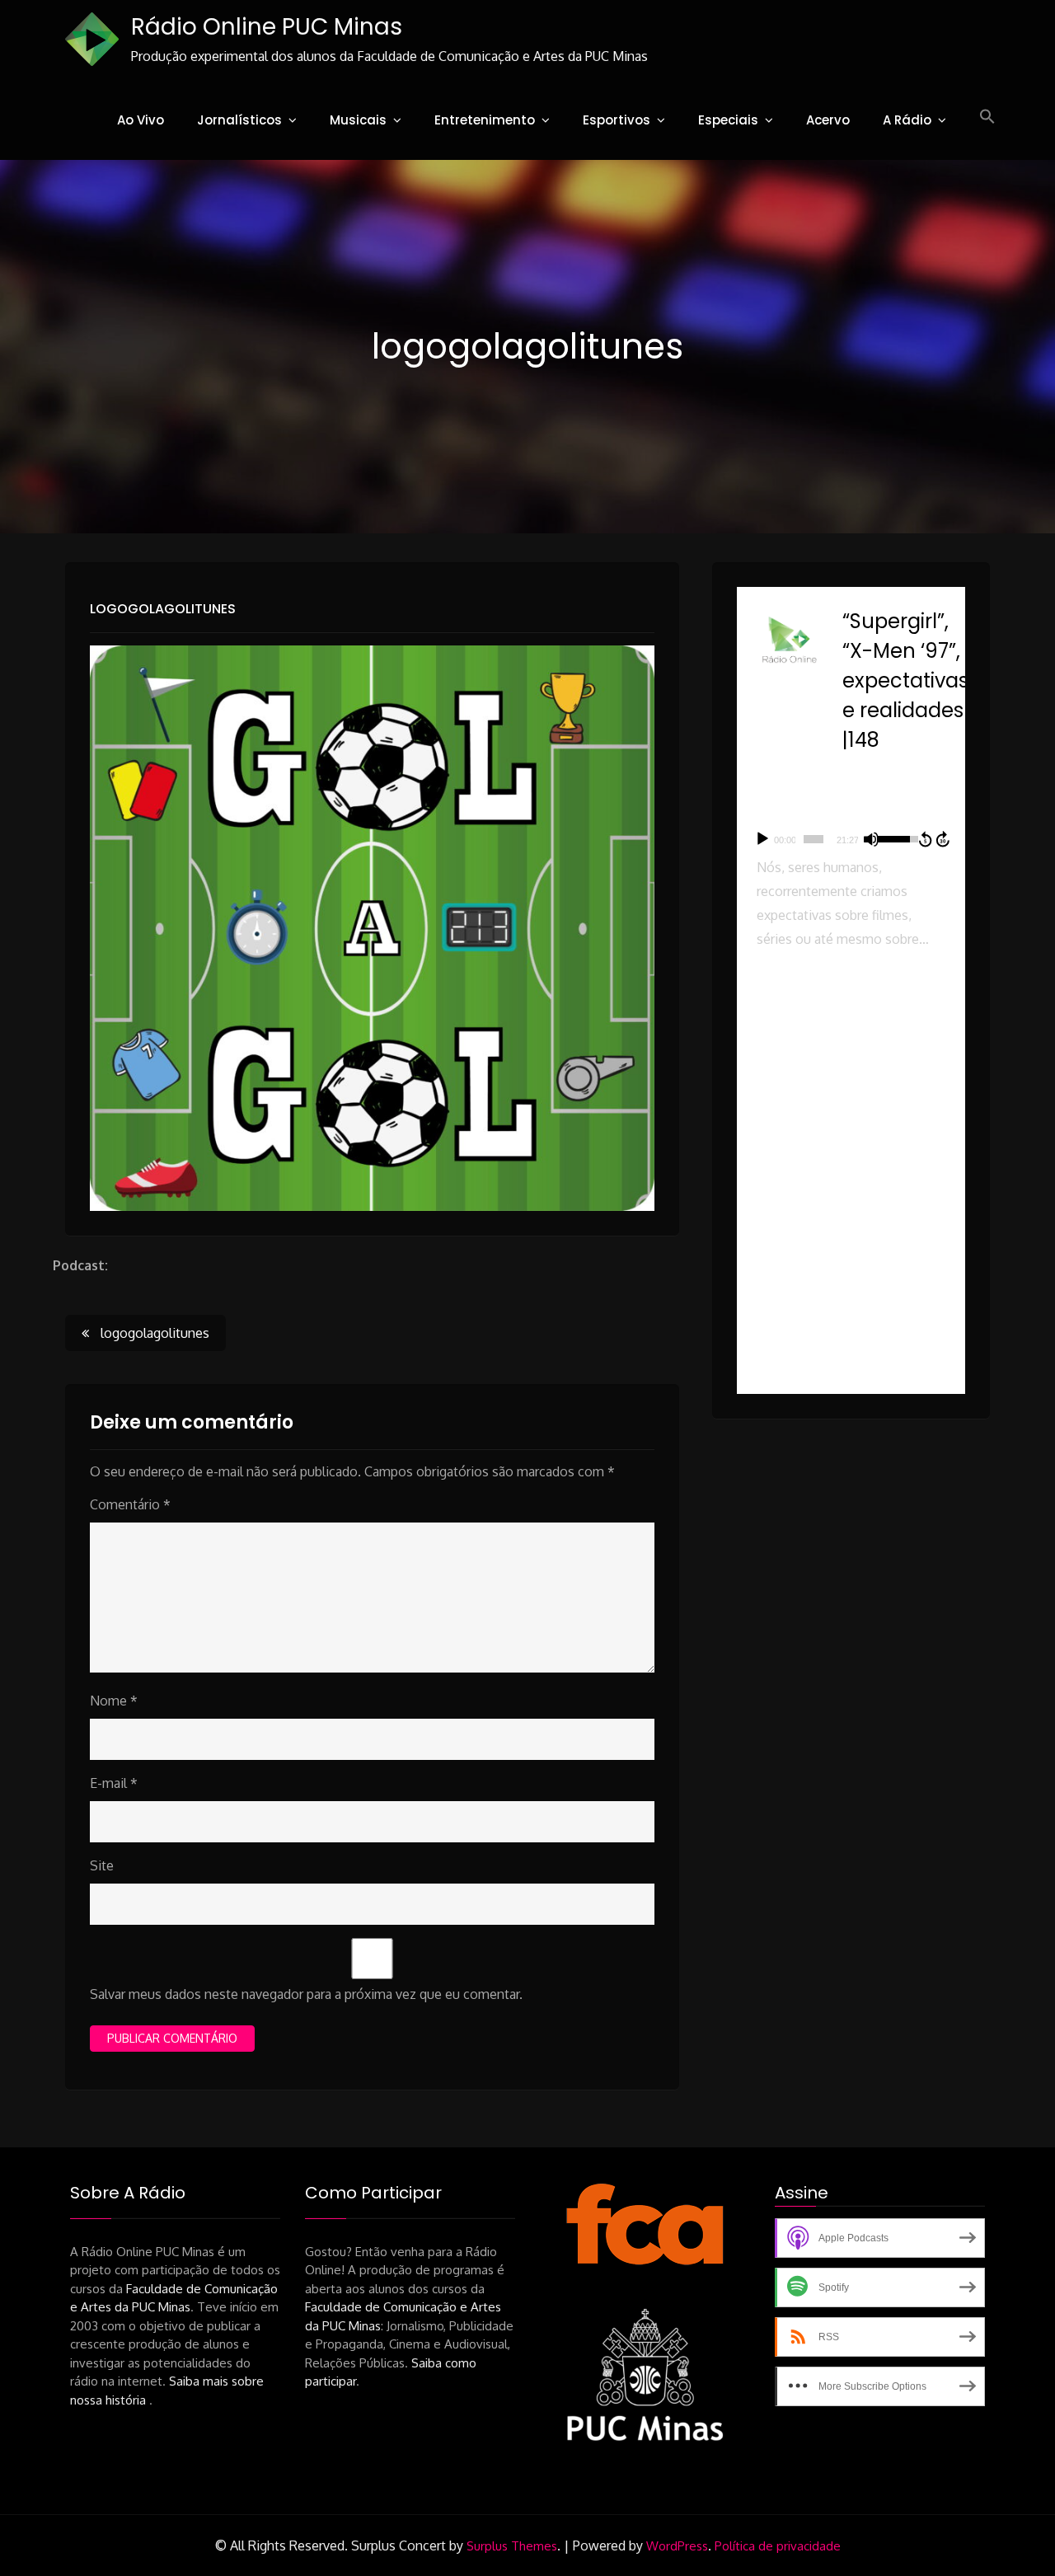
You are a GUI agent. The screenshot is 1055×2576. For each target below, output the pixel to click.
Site (102, 1865)
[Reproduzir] (762, 839)
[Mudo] (871, 839)
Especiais (728, 120)
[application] (851, 839)
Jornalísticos (239, 120)
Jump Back (925, 839)
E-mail (114, 1783)
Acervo (828, 120)
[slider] (814, 839)
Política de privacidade (778, 2546)
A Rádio (907, 120)
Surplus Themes (512, 2546)
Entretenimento (485, 120)
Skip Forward (944, 839)
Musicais (358, 120)
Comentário (130, 1504)
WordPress (677, 2546)
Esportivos (617, 120)
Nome (114, 1701)
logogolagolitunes (163, 609)
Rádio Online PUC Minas (267, 27)
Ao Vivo (141, 120)
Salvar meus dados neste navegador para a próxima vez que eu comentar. (306, 1994)
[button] (987, 117)
